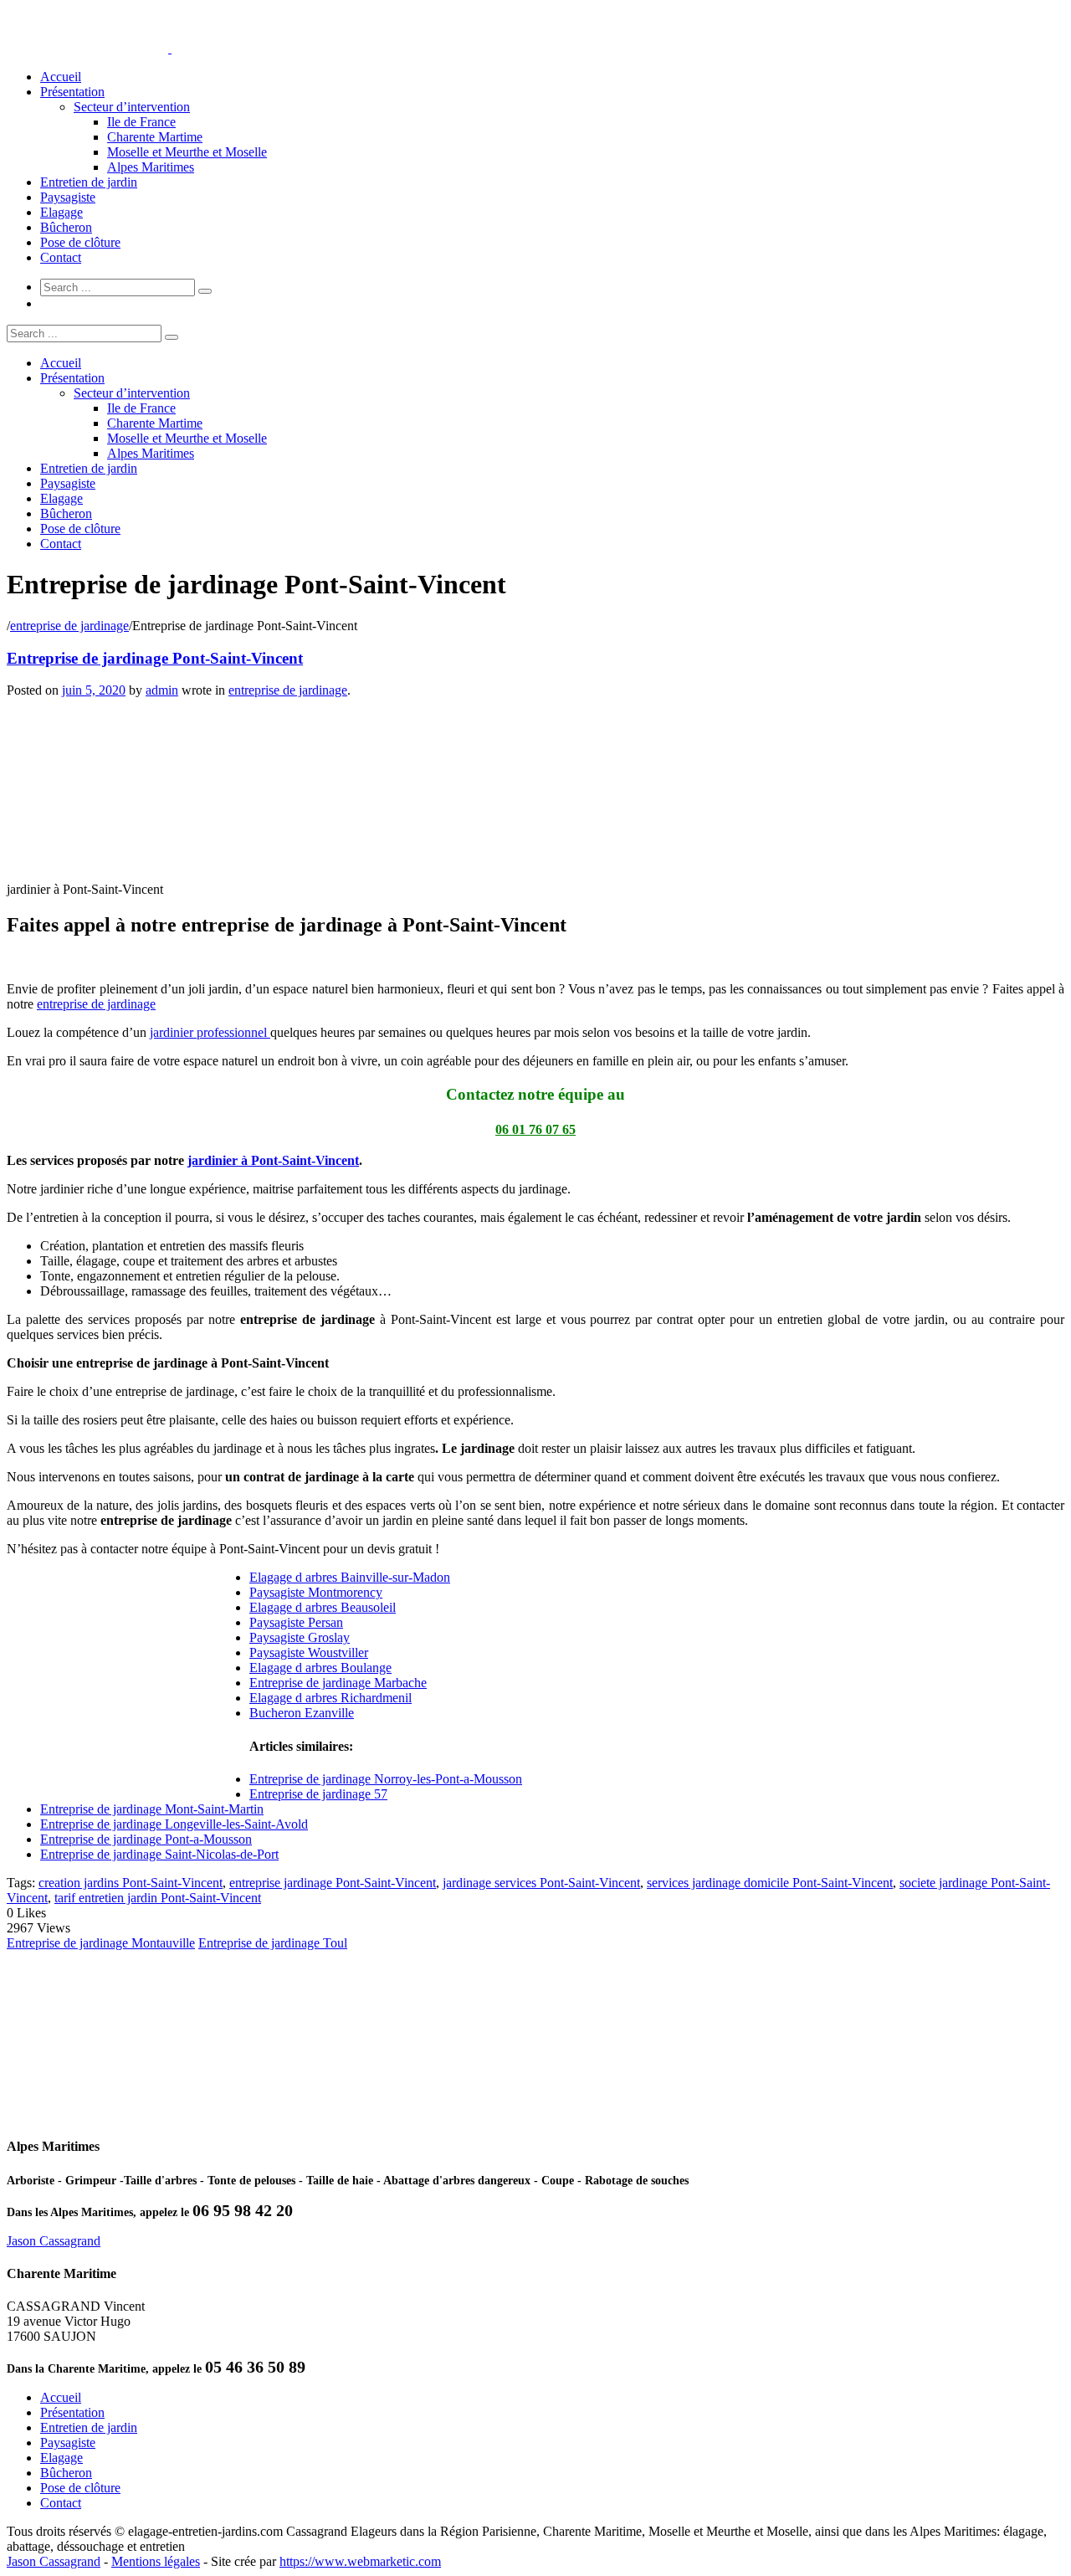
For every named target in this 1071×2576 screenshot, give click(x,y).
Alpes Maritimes (151, 167)
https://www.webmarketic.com (360, 2561)
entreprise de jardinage (69, 626)
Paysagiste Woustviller (309, 1652)
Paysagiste (68, 197)
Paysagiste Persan (296, 1622)
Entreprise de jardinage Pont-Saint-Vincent (155, 658)
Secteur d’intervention (132, 107)
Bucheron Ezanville (302, 1713)
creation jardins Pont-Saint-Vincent (131, 1883)
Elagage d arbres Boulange (320, 1668)
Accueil (61, 77)
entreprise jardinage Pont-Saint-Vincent (333, 1883)
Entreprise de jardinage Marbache (338, 1683)
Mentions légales (156, 2561)
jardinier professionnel (210, 1032)
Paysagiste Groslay (300, 1637)
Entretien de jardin (89, 182)
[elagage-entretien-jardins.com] (170, 48)
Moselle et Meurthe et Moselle (187, 152)
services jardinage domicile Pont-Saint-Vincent (770, 1883)
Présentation (72, 92)
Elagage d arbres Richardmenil (331, 1698)
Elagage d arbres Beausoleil (323, 1607)
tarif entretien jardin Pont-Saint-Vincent (158, 1898)
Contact (61, 257)
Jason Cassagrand (54, 2241)
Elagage (61, 212)
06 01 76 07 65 (535, 1129)
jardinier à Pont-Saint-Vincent (273, 1160)
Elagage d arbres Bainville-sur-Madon (350, 1577)
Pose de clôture (80, 242)
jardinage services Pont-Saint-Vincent (541, 1883)
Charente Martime (155, 137)
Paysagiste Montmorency (316, 1592)
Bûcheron (66, 227)
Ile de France (141, 122)
